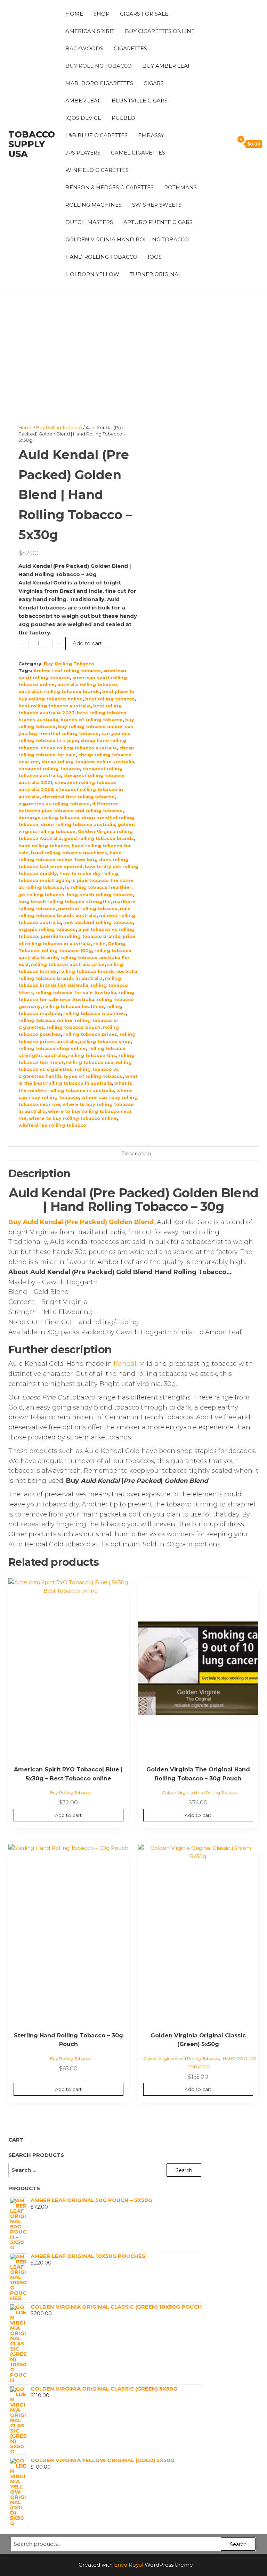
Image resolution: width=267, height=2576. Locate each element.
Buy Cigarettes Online (160, 31)
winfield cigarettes (97, 170)
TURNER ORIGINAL (156, 274)
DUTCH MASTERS (89, 222)
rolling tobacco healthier (74, 1007)
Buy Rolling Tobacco (99, 66)
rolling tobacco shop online (52, 1049)
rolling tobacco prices (90, 1034)
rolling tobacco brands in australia (60, 978)
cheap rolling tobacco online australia (88, 762)
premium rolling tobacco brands (80, 936)
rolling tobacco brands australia (98, 971)
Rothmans (180, 187)
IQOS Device (83, 118)
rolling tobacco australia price (68, 965)
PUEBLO (123, 118)
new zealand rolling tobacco (98, 923)
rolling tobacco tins (92, 1056)
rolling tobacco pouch (74, 1027)
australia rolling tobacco (87, 685)
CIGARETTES (130, 48)
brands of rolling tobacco (92, 720)
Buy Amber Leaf (167, 66)
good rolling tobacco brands (99, 838)
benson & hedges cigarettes (110, 187)
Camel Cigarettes (138, 153)
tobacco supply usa (32, 144)
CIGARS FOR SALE (144, 14)
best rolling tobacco (110, 699)
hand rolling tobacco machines (69, 853)
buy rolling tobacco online (90, 727)
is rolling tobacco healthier (98, 887)
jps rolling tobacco (41, 895)
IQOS (155, 257)
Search (238, 2544)
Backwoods (84, 48)
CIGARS (154, 83)
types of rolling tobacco (93, 1076)
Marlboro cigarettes (99, 83)
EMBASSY (151, 135)
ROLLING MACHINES (94, 205)
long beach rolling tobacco (100, 895)
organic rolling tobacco (47, 929)
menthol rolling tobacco (88, 909)
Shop (102, 14)
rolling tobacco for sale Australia (76, 993)
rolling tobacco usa (90, 1062)
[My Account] (218, 144)
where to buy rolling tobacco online (73, 1118)
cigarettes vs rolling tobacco (54, 804)
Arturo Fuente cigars (158, 222)
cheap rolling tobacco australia (79, 748)
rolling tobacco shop (105, 1042)
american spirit (90, 31)
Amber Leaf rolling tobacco (67, 671)
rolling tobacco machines (95, 1013)
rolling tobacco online (45, 1020)
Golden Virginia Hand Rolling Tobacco (127, 239)
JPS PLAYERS (83, 153)
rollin (99, 944)
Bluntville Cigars (140, 101)
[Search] (227, 144)
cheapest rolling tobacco (49, 769)
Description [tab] (136, 1153)
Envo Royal (129, 2565)
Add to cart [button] (68, 1815)
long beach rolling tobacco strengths (64, 902)
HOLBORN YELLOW (92, 274)
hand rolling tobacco (44, 846)
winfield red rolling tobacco (52, 1125)
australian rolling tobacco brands (59, 692)
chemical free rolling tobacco (78, 797)
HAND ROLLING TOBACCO (101, 257)
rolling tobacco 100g (67, 951)
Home (74, 14)
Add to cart (87, 643)
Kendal (125, 1364)
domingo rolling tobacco (49, 818)
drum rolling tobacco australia (78, 825)
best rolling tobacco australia (55, 706)
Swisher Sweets (157, 205)
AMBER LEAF (83, 101)
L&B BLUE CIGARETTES (96, 135)
